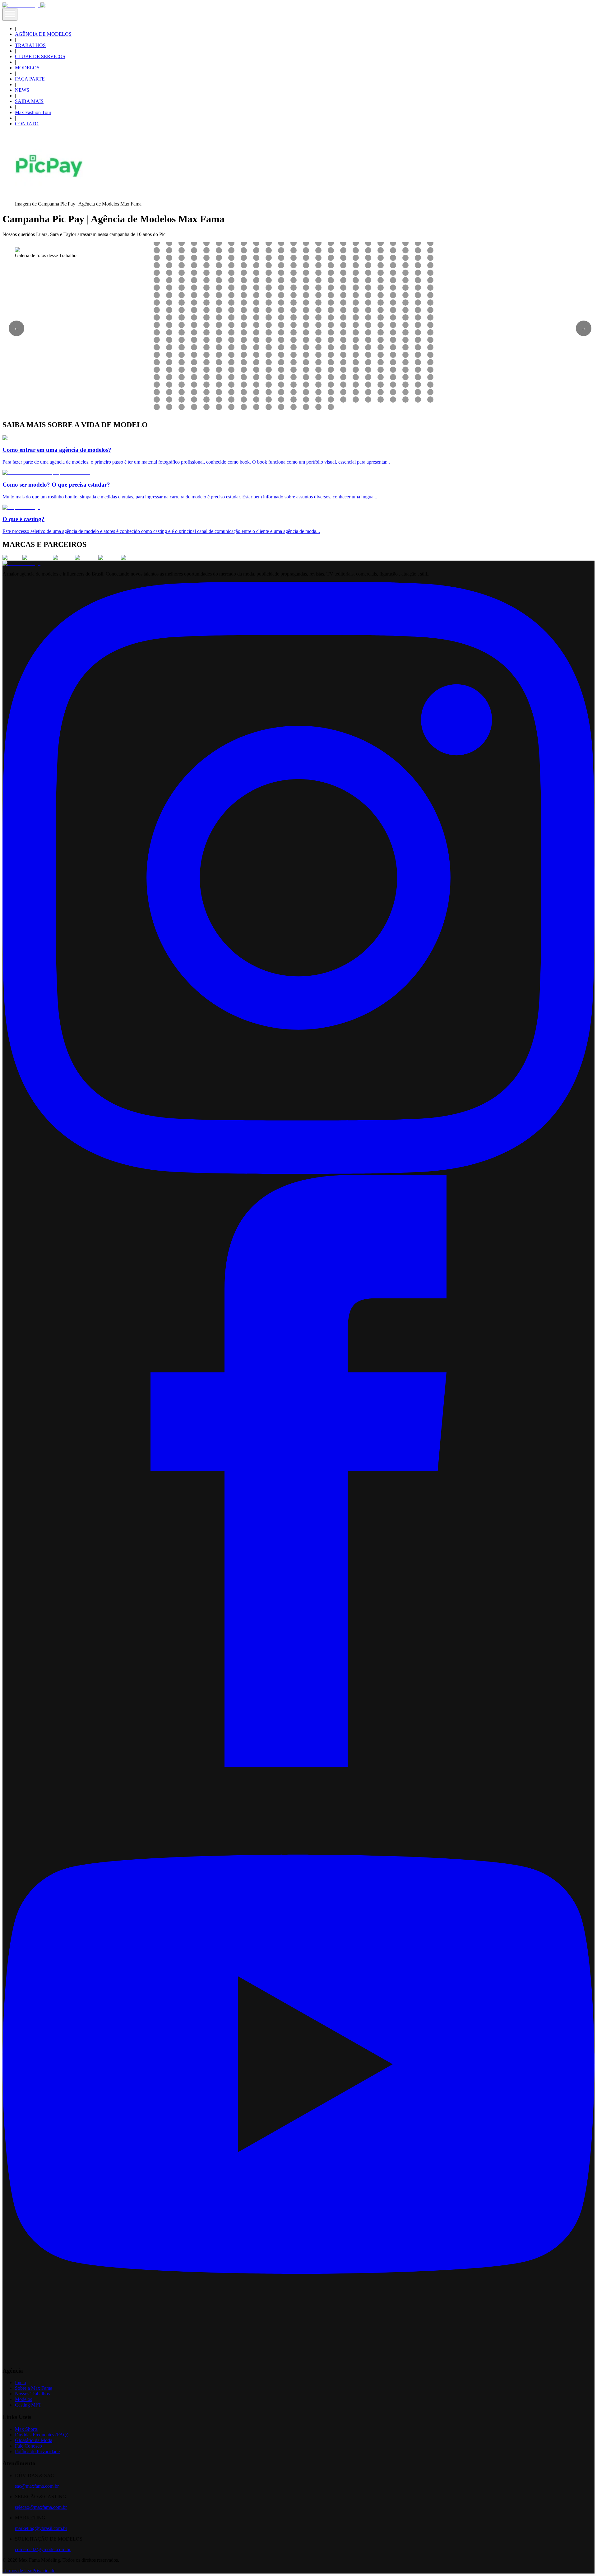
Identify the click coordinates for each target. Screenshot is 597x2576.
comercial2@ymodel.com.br (43, 2549)
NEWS (22, 90)
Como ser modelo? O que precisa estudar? (56, 485)
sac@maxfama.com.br (37, 2486)
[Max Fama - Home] (21, 5)
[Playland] (64, 558)
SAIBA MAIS (29, 101)
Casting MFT (28, 2405)
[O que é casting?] (21, 507)
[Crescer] (12, 558)
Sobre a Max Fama (34, 2388)
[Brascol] (131, 558)
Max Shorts (26, 2429)
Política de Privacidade (37, 2451)
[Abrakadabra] (38, 558)
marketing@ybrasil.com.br (41, 2528)
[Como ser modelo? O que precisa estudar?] (46, 472)
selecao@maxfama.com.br (41, 2507)
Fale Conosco (28, 2446)
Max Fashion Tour (33, 112)
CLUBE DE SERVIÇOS (40, 56)
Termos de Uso (17, 2571)
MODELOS (27, 68)
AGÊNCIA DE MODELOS (43, 34)
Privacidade (44, 2571)
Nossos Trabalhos (32, 2394)
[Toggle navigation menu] (10, 14)
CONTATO (27, 124)
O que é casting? (23, 519)
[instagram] (298, 1172)
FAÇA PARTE (30, 79)
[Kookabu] (87, 558)
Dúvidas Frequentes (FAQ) (42, 2435)
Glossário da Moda (34, 2440)
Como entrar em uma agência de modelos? (57, 450)
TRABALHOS (30, 45)
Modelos (23, 2399)
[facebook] (298, 1765)
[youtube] (298, 2359)
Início (21, 2382)
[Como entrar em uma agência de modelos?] (47, 438)
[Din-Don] (110, 558)
